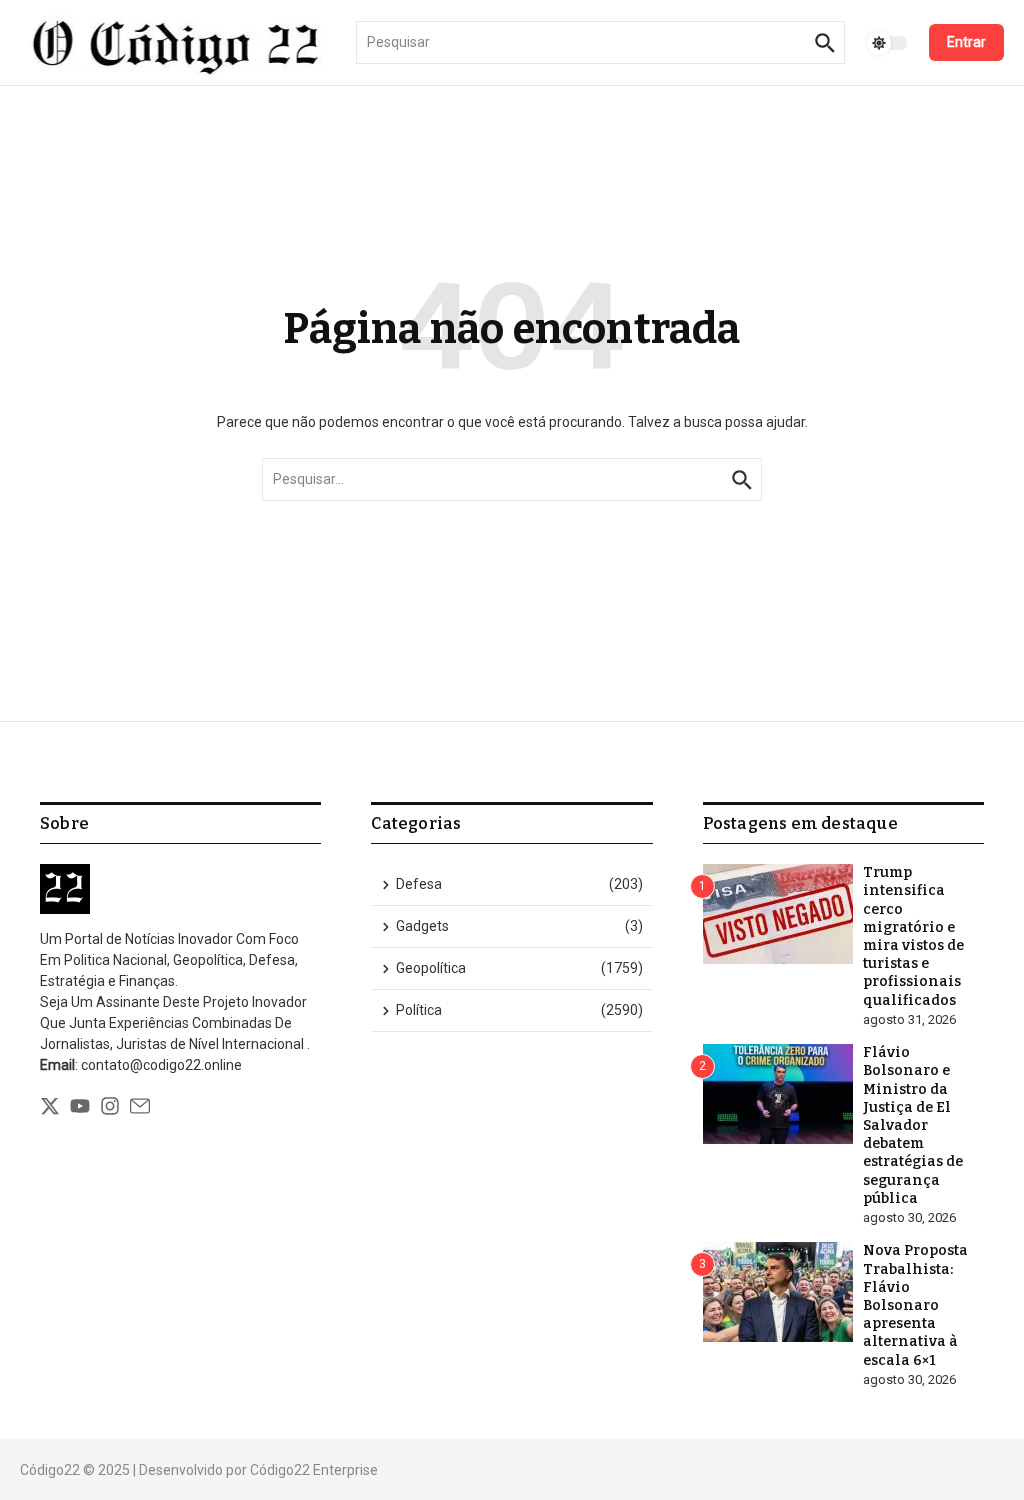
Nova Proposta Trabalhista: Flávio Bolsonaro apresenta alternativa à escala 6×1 (915, 1305)
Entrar (966, 42)
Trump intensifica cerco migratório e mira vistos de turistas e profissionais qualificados (913, 936)
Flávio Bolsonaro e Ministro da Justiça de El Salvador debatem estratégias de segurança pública (913, 1125)
